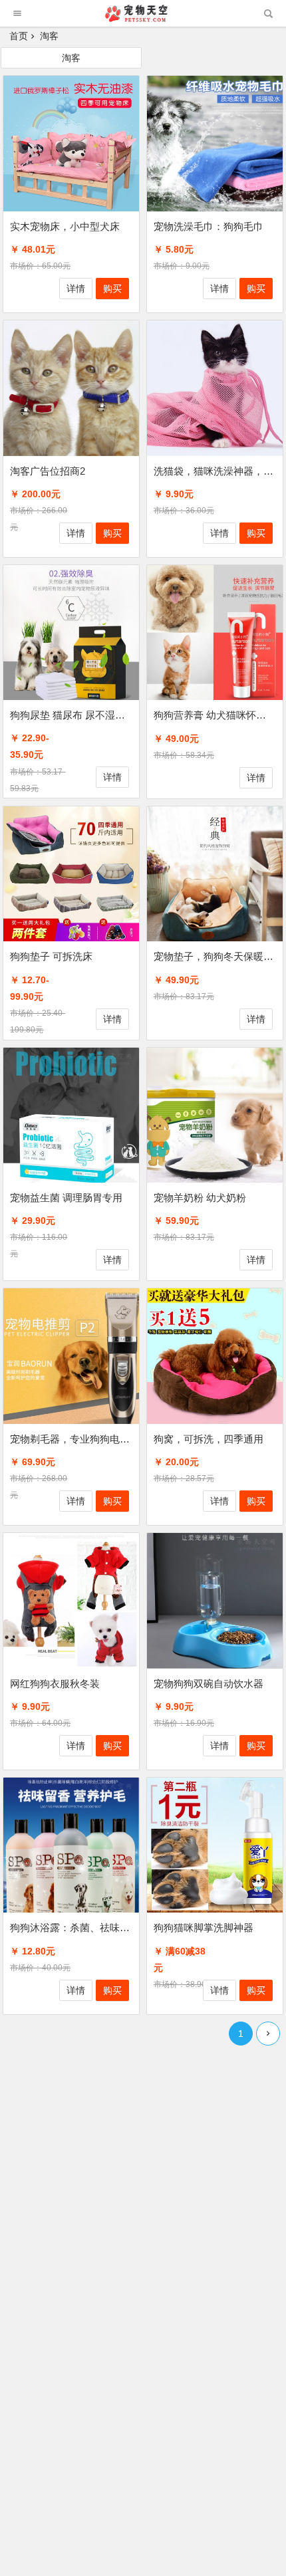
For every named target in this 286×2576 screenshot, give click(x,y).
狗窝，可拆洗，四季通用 (209, 1439)
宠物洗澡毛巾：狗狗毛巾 (209, 226)
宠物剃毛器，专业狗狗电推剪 (75, 1439)
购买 (112, 289)
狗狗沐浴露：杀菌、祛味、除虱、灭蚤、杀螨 (110, 1928)
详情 (76, 289)
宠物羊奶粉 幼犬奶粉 (200, 1198)
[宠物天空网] (142, 18)
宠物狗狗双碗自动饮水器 (209, 1684)
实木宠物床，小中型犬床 (65, 226)
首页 (19, 36)
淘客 (71, 58)
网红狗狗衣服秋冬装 (55, 1684)
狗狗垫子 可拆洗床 (51, 956)
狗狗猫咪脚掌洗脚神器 (204, 1928)
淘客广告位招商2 (48, 471)
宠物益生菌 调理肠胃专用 (66, 1198)
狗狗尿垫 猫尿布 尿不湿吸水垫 (77, 715)
